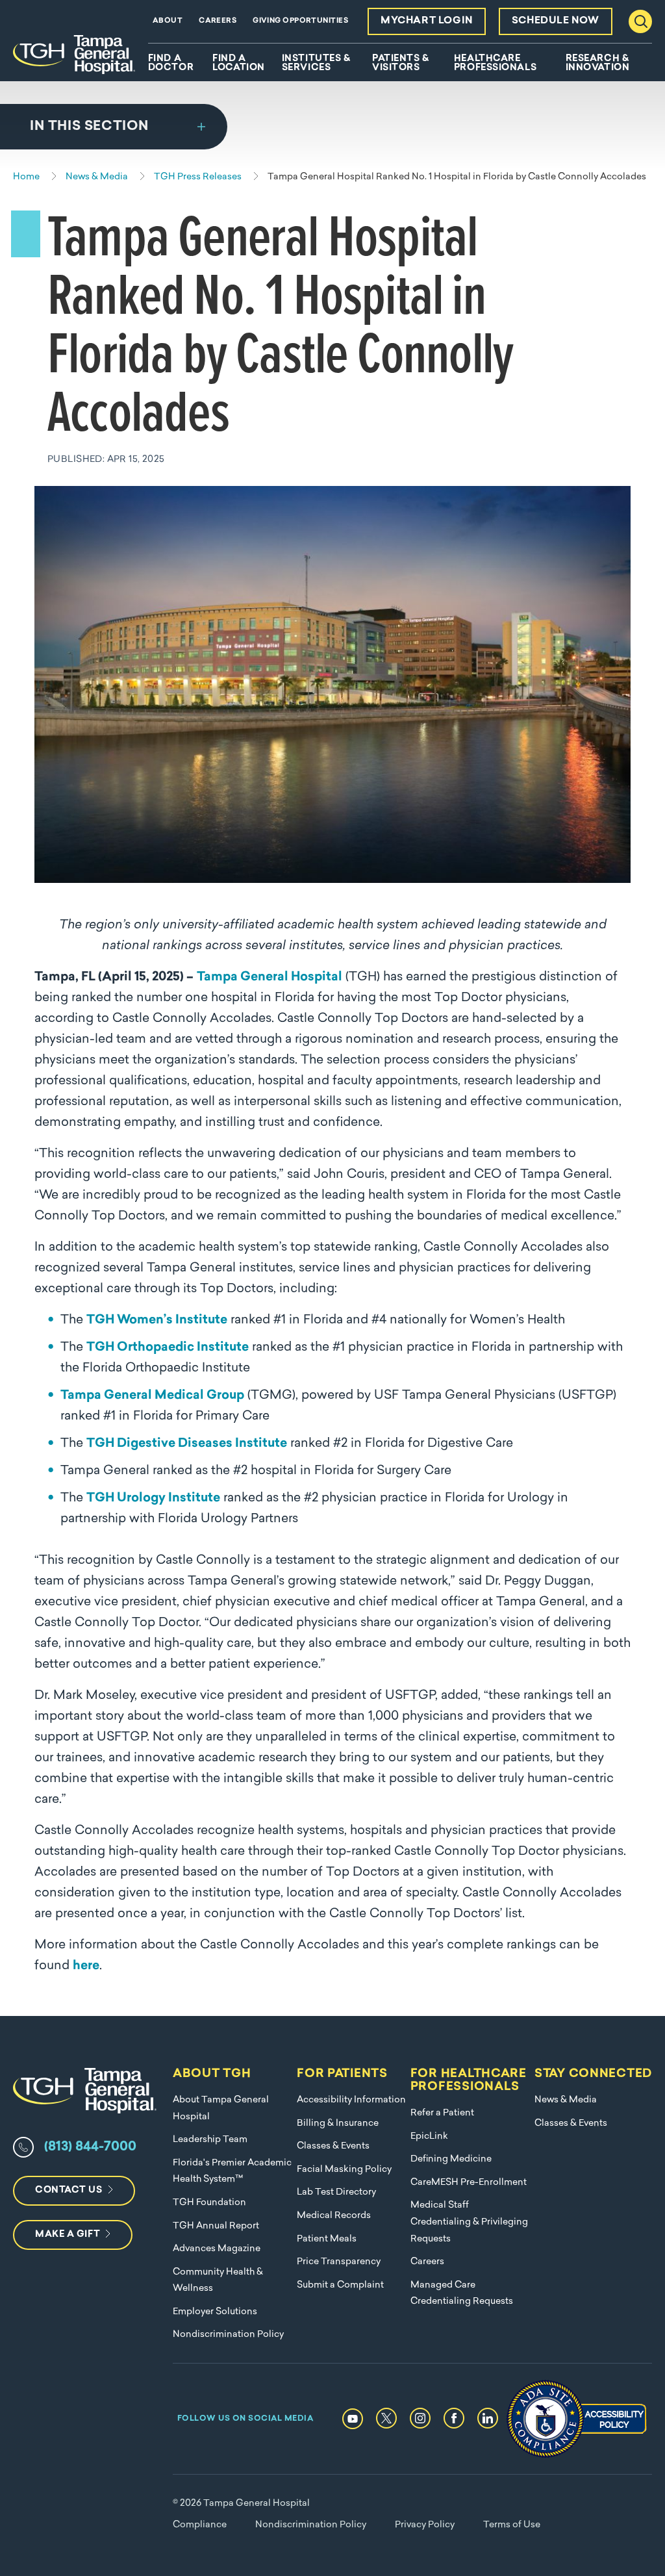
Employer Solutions (215, 2312)
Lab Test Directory (336, 2192)
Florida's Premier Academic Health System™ (232, 2172)
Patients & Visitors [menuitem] (401, 64)
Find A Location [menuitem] (238, 64)
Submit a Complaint (340, 2285)
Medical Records (334, 2216)
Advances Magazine (217, 2249)
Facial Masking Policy (344, 2170)
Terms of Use (512, 2525)
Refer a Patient (442, 2113)
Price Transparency (339, 2262)
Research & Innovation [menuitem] (598, 64)
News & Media (566, 2100)
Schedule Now (556, 21)
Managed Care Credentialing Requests (462, 2294)
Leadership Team (210, 2140)
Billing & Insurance (338, 2123)
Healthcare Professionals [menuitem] (495, 64)
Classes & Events (333, 2146)
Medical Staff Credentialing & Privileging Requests (469, 2222)
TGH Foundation (209, 2203)
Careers (218, 21)
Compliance (200, 2525)
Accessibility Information (351, 2100)
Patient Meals (327, 2239)
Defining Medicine (451, 2159)
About (168, 21)
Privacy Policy (425, 2525)
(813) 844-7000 (90, 2147)
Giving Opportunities (300, 21)
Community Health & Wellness (218, 2281)
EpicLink (429, 2136)
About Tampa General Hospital (221, 2109)
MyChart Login (427, 21)
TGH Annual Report (216, 2226)
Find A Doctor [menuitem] (171, 64)
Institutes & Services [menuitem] (316, 64)
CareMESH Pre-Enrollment (469, 2183)
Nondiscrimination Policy (228, 2335)
